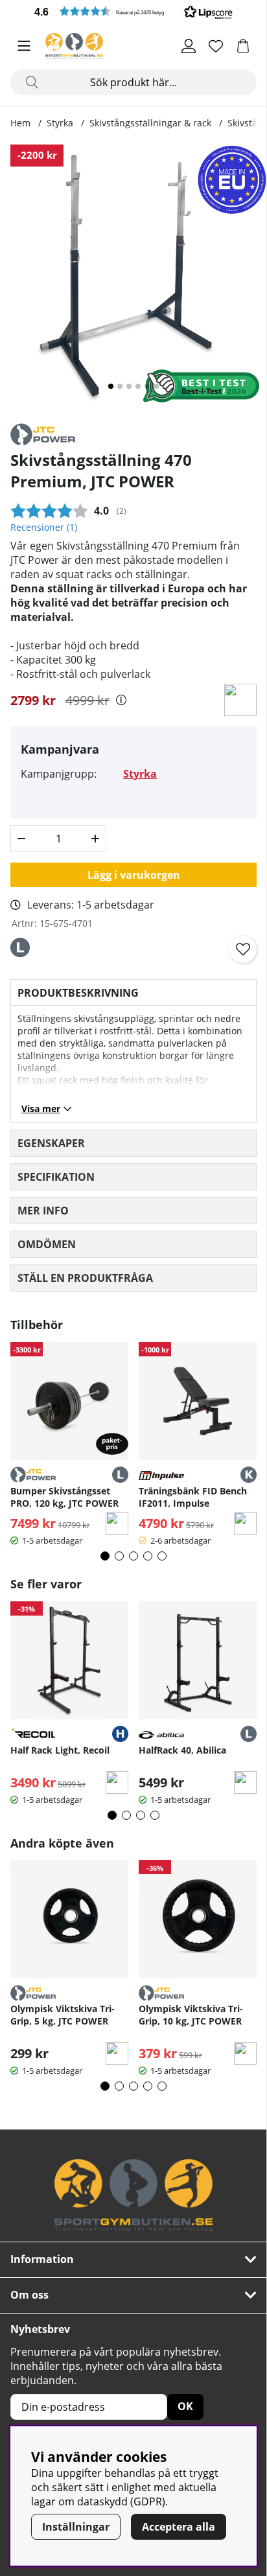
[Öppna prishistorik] (121, 700)
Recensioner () (44, 527)
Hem (20, 123)
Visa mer (41, 1108)
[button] (133, 11)
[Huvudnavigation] (24, 46)
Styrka (60, 123)
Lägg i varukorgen (134, 875)
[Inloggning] (189, 46)
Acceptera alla (179, 2527)
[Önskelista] (216, 46)
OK (185, 2406)
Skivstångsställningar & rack (150, 123)
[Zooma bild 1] (133, 278)
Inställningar (76, 2527)
